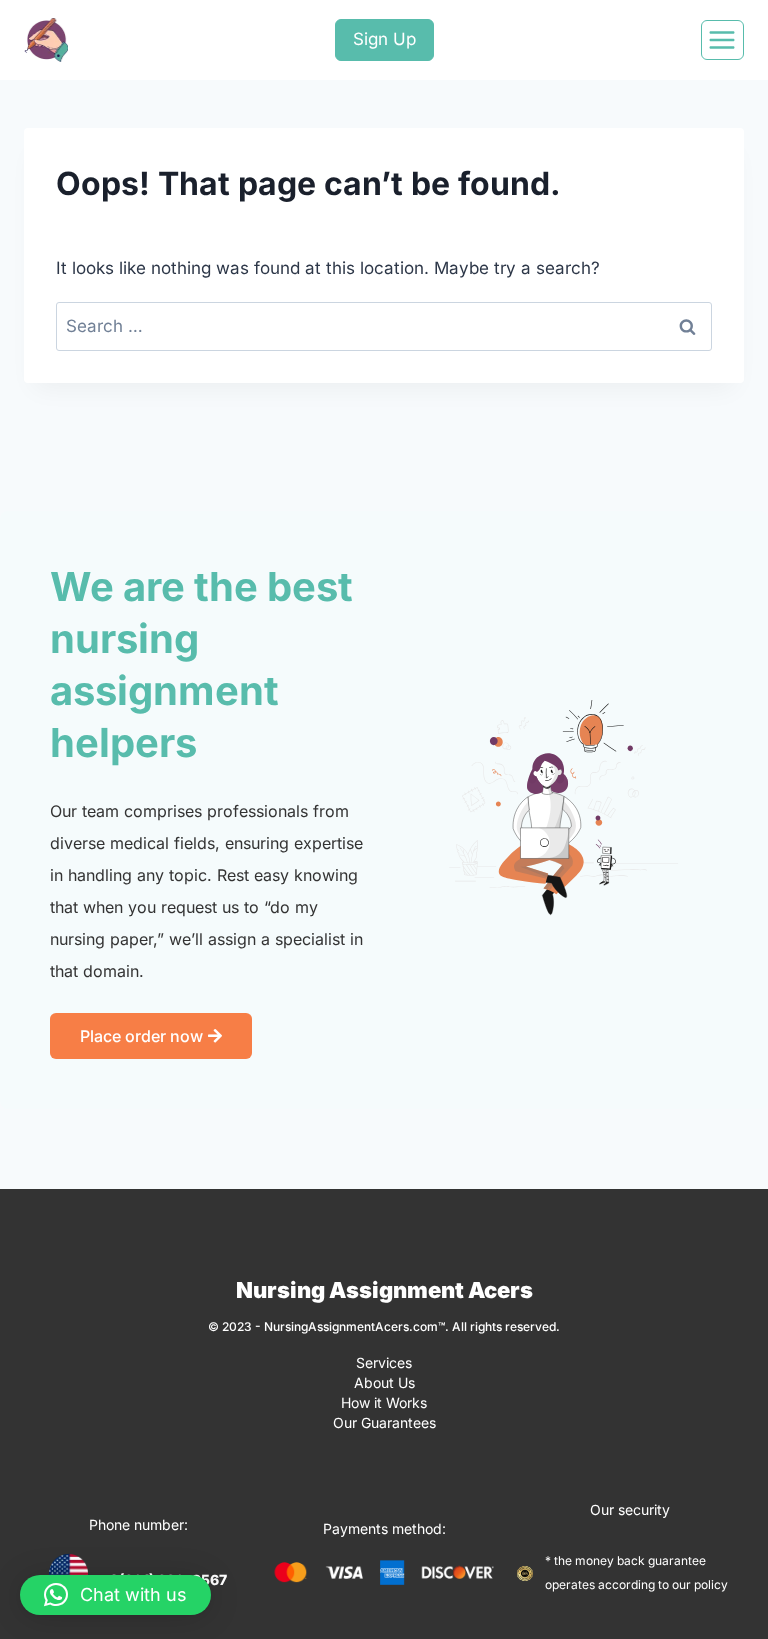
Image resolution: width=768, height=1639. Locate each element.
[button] (115, 1595)
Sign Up (384, 39)
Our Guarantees (384, 1422)
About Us (384, 1382)
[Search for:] (384, 326)
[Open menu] (722, 40)
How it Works (384, 1402)
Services (384, 1362)
